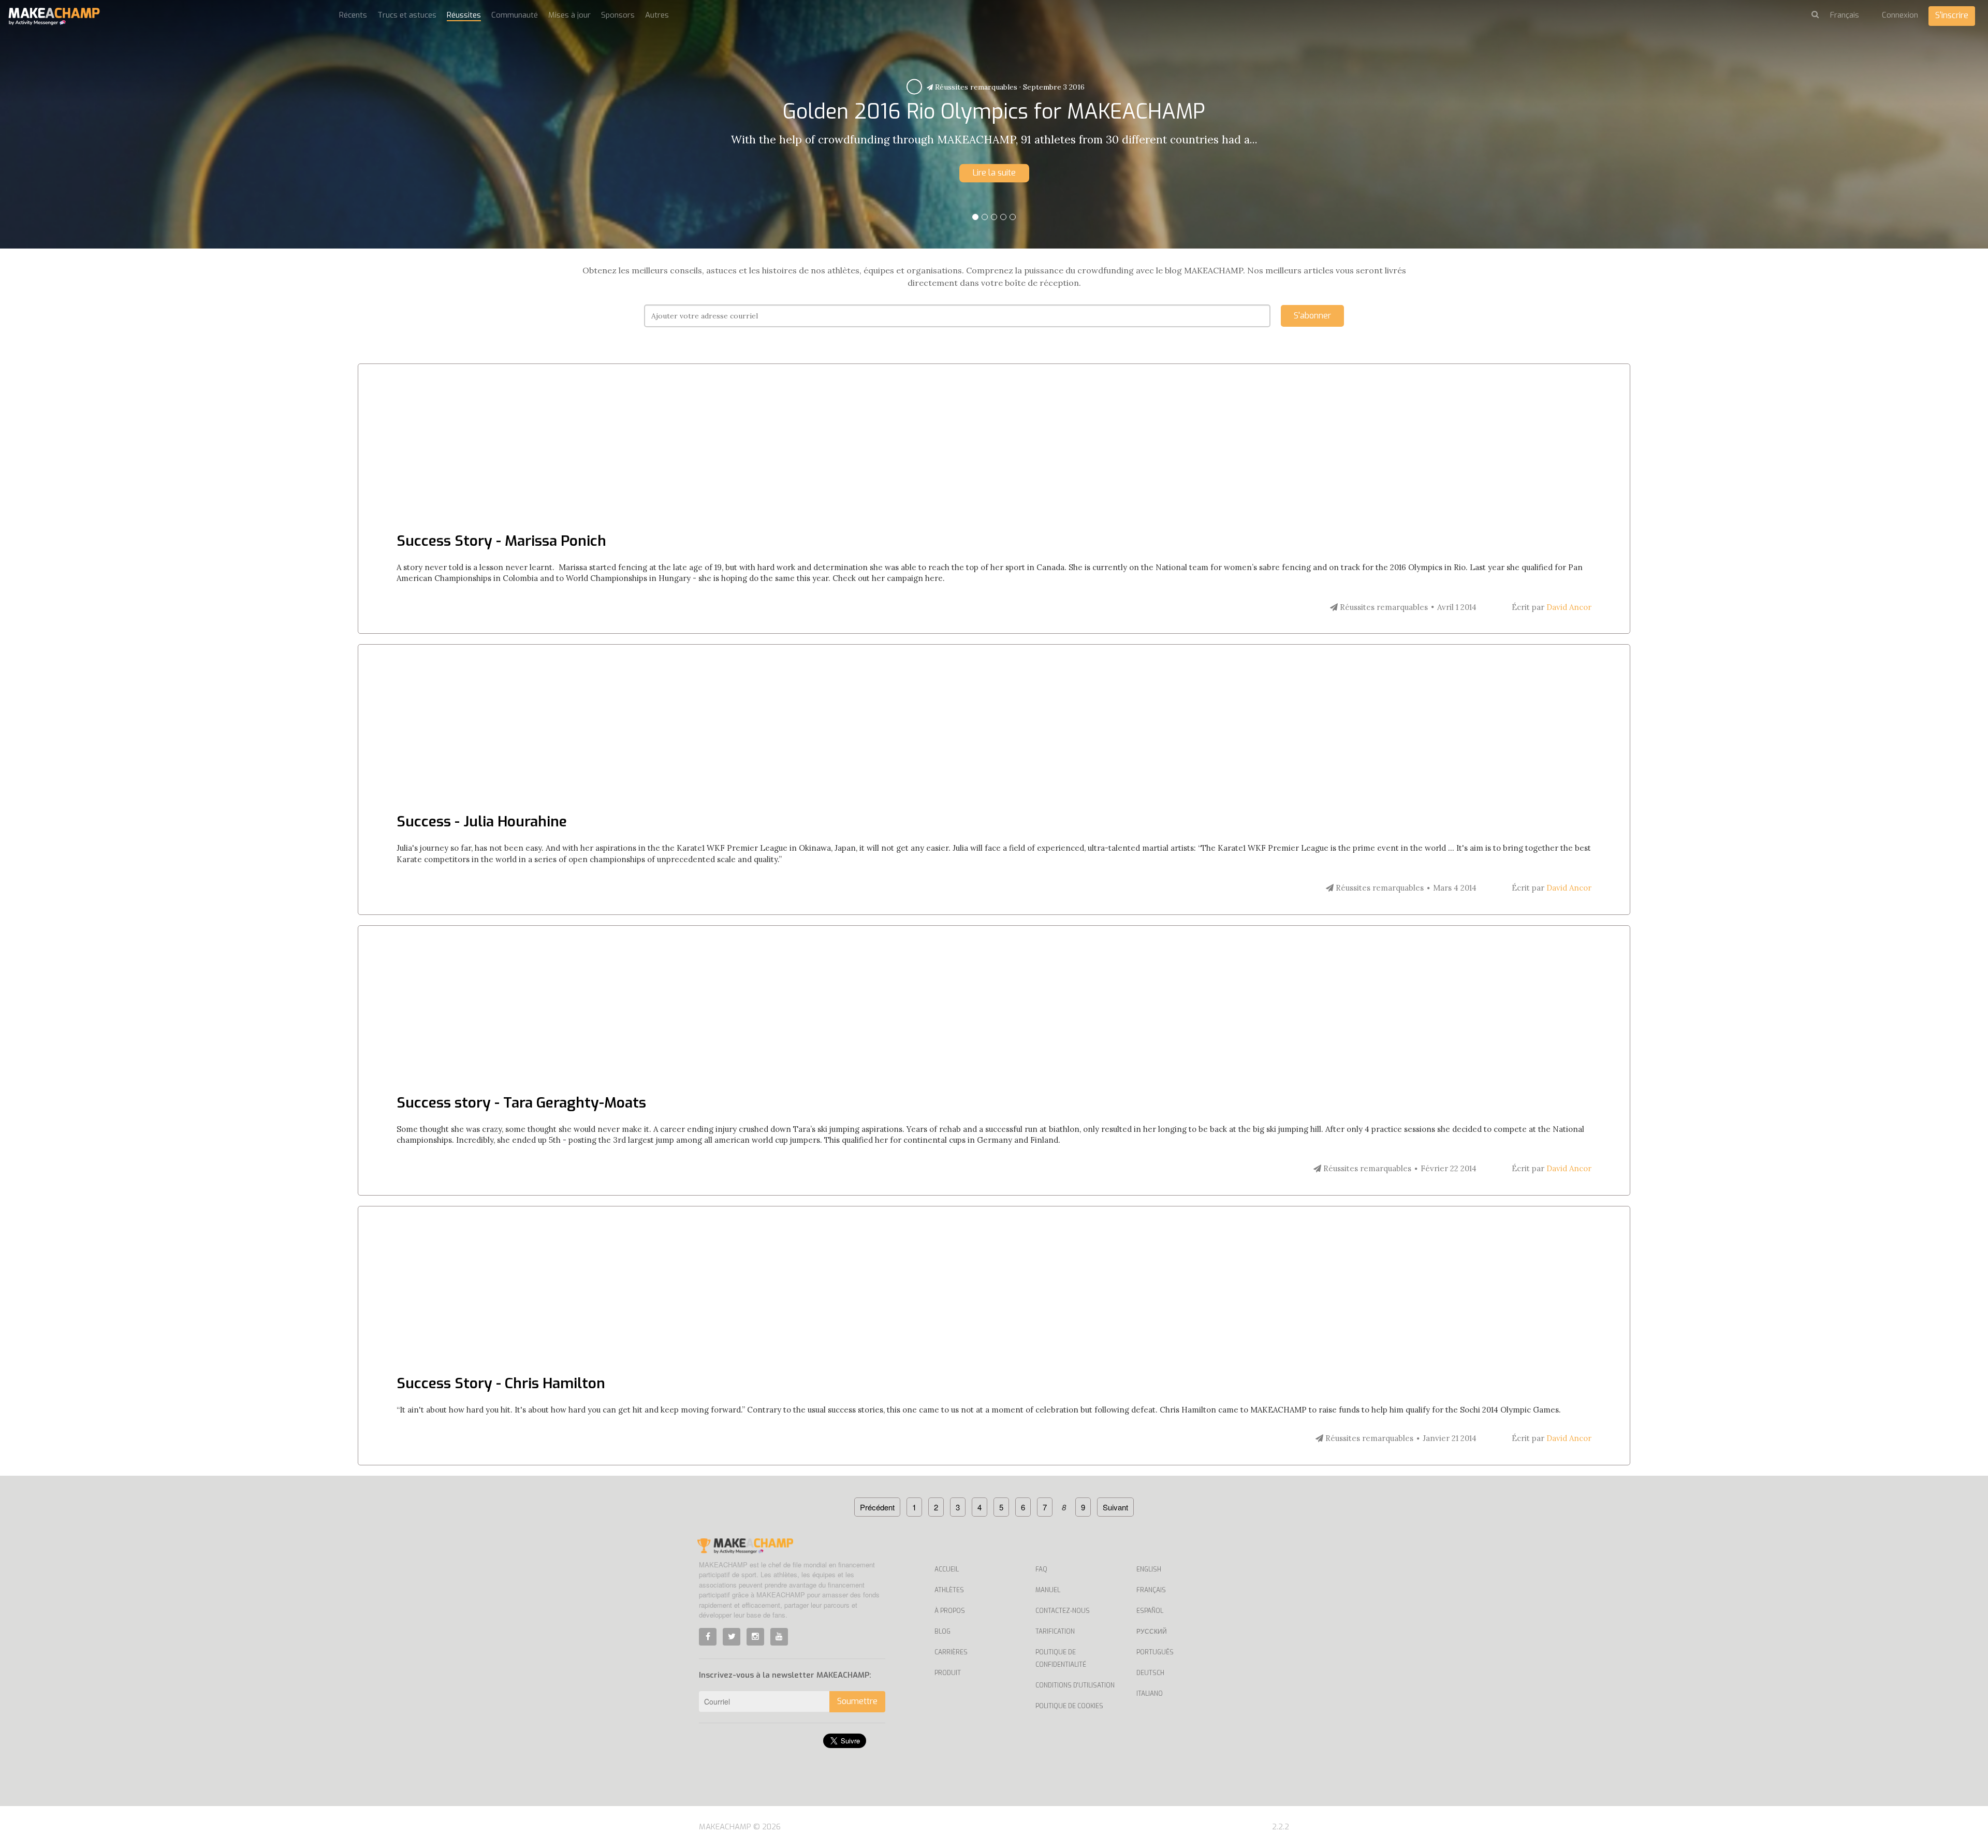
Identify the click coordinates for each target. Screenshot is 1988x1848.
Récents (353, 15)
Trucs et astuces (407, 15)
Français (1151, 1590)
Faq (1041, 1569)
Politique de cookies (1069, 1706)
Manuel (1048, 1590)
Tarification (1055, 1632)
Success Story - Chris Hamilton (501, 1383)
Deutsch (1150, 1673)
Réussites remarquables (982, 87)
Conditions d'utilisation (1075, 1685)
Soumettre (857, 1701)
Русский (1152, 1632)
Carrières (951, 1652)
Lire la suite (994, 173)
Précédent (877, 1507)
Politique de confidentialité (1061, 1658)
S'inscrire (1952, 15)
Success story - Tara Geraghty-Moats (521, 1103)
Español (1150, 1611)
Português (1155, 1652)
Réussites (464, 15)
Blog (942, 1632)
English (1149, 1569)
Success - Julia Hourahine (482, 821)
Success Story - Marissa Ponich (501, 541)
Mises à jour (569, 15)
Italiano (1150, 1694)
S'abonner (1312, 316)
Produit (948, 1673)
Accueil (947, 1569)
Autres (657, 15)
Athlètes (949, 1590)
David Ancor (1569, 607)
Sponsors (618, 15)
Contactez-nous (1063, 1611)
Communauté (515, 15)
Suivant (1115, 1507)
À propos (950, 1611)
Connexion (1900, 15)
